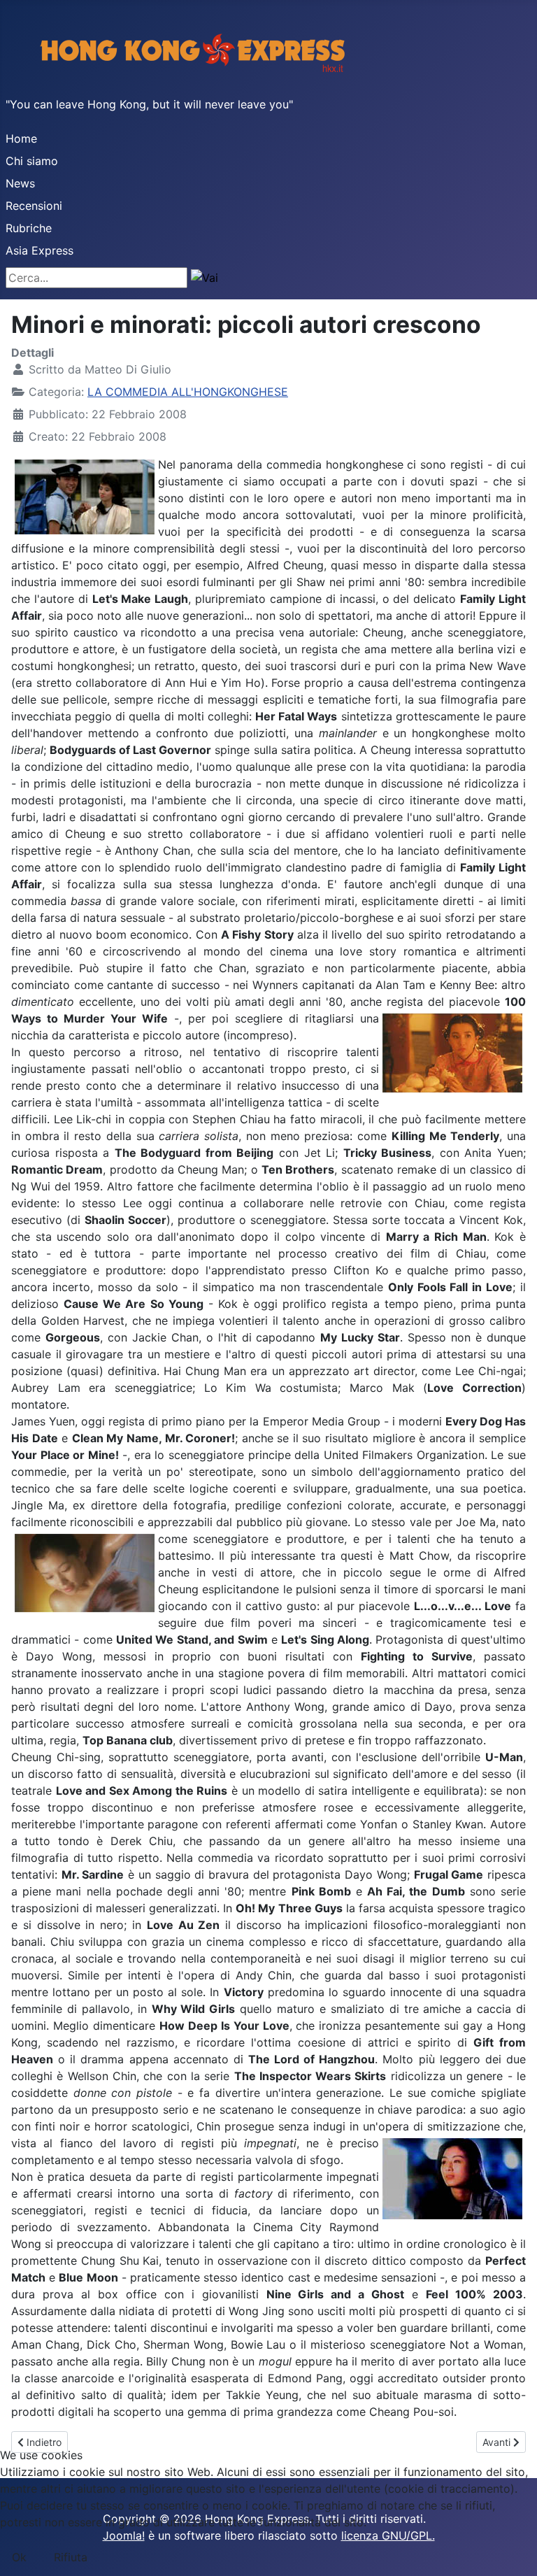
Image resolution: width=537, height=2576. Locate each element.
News (20, 183)
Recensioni (34, 206)
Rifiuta (71, 2557)
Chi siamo (32, 161)
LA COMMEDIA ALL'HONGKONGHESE (188, 392)
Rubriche (29, 228)
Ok (19, 2557)
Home (21, 138)
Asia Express (40, 250)
